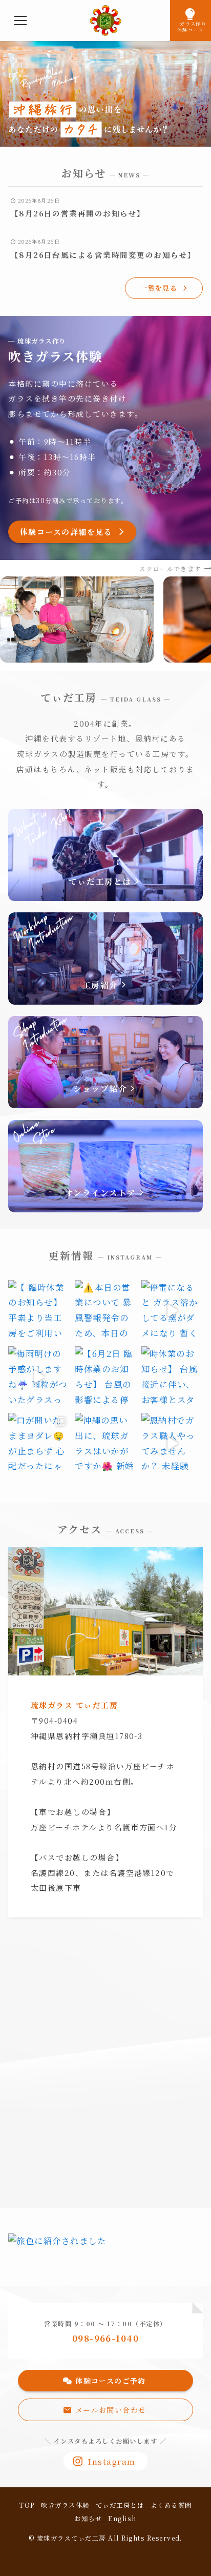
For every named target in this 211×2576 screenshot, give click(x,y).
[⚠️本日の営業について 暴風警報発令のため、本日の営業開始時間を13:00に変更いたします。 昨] (105, 1311)
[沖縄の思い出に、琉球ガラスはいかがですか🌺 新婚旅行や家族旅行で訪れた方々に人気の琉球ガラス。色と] (105, 1444)
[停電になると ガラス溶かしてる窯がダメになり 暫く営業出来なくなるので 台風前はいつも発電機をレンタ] (172, 1311)
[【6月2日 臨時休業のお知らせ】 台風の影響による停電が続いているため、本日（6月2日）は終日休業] (105, 1377)
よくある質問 (171, 2505)
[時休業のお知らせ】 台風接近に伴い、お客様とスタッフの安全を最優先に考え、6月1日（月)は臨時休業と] (172, 1377)
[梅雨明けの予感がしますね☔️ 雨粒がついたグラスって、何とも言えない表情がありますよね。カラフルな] (39, 1377)
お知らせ (88, 2519)
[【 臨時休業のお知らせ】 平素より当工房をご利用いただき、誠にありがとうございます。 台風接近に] (39, 1311)
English (122, 2519)
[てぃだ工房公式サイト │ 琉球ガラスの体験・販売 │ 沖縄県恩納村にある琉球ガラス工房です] (105, 21)
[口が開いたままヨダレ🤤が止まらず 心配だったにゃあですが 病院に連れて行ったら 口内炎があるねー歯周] (39, 1444)
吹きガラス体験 (65, 2505)
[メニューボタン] (20, 21)
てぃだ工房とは (120, 2505)
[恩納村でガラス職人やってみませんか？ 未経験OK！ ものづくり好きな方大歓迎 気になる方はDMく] (172, 1444)
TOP (27, 2505)
